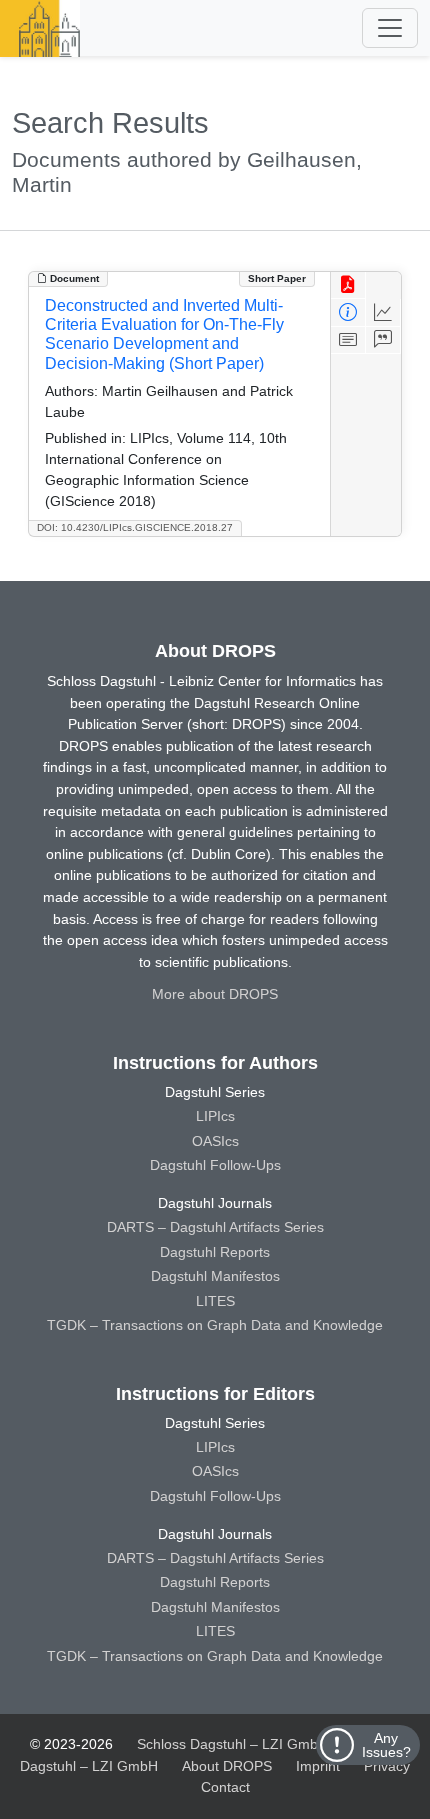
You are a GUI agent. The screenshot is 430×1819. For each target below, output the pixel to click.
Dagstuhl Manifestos (215, 1276)
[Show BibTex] (383, 340)
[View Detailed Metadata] (348, 312)
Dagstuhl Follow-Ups (215, 1165)
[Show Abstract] (348, 340)
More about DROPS (215, 994)
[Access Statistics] (383, 312)
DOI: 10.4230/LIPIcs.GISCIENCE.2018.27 (135, 527)
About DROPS (227, 1766)
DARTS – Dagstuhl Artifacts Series (215, 1227)
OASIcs (215, 1141)
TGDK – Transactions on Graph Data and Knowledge (215, 1325)
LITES (215, 1301)
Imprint (318, 1766)
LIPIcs (215, 1116)
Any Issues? (386, 1745)
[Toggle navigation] (390, 28)
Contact (225, 1787)
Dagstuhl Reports (215, 1252)
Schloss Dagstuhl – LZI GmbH (232, 1744)
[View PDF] (348, 285)
